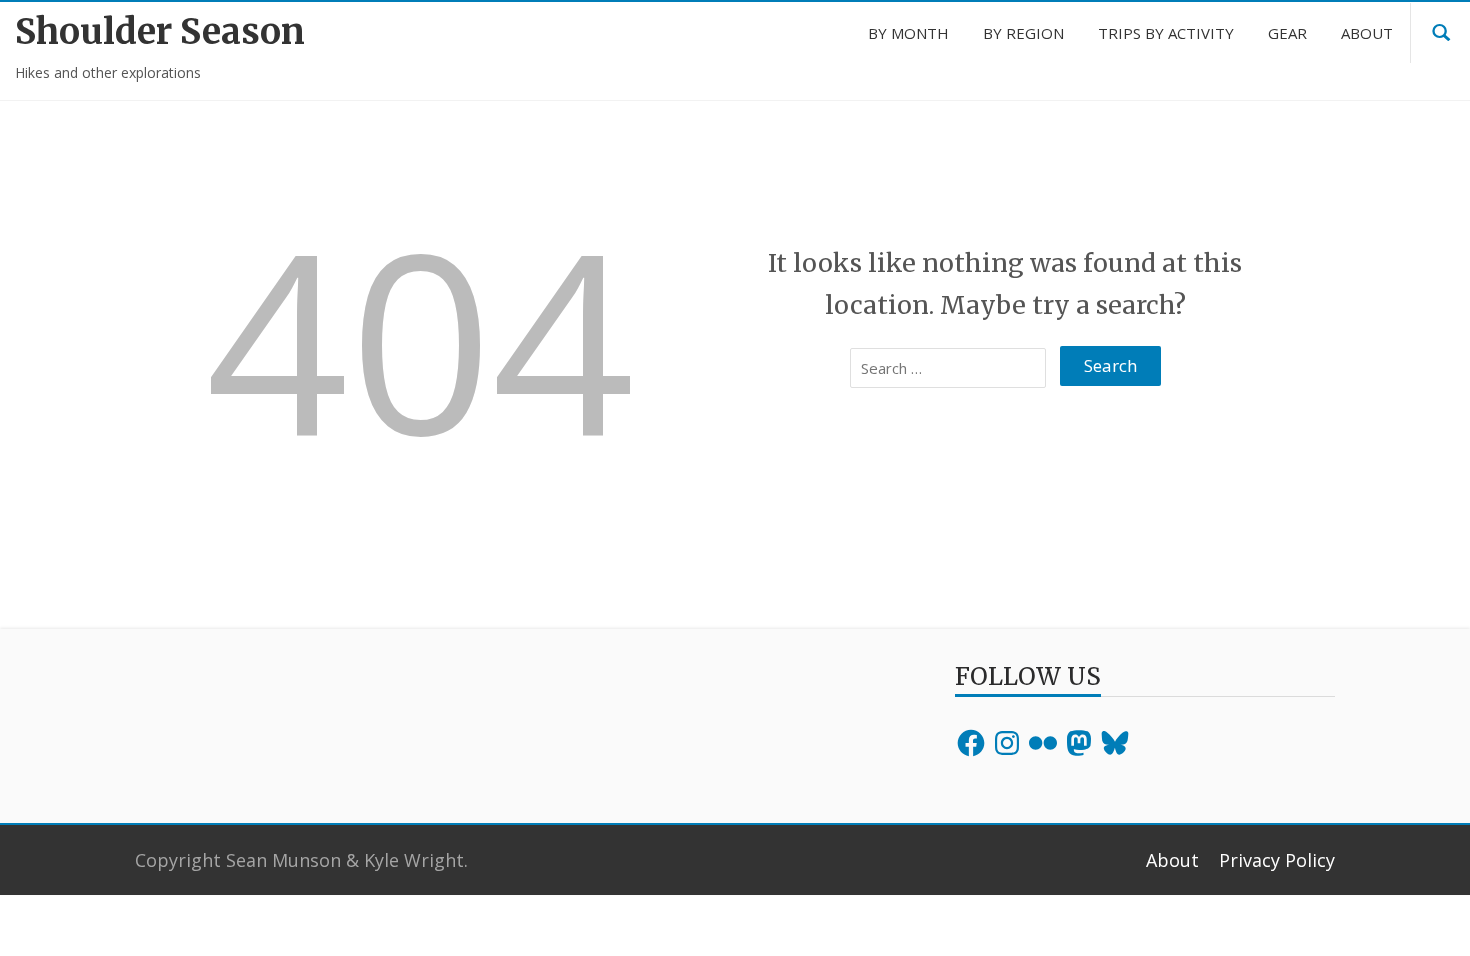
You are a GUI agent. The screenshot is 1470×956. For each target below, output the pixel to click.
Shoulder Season (160, 31)
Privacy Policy (1277, 860)
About (1172, 860)
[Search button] (1441, 33)
